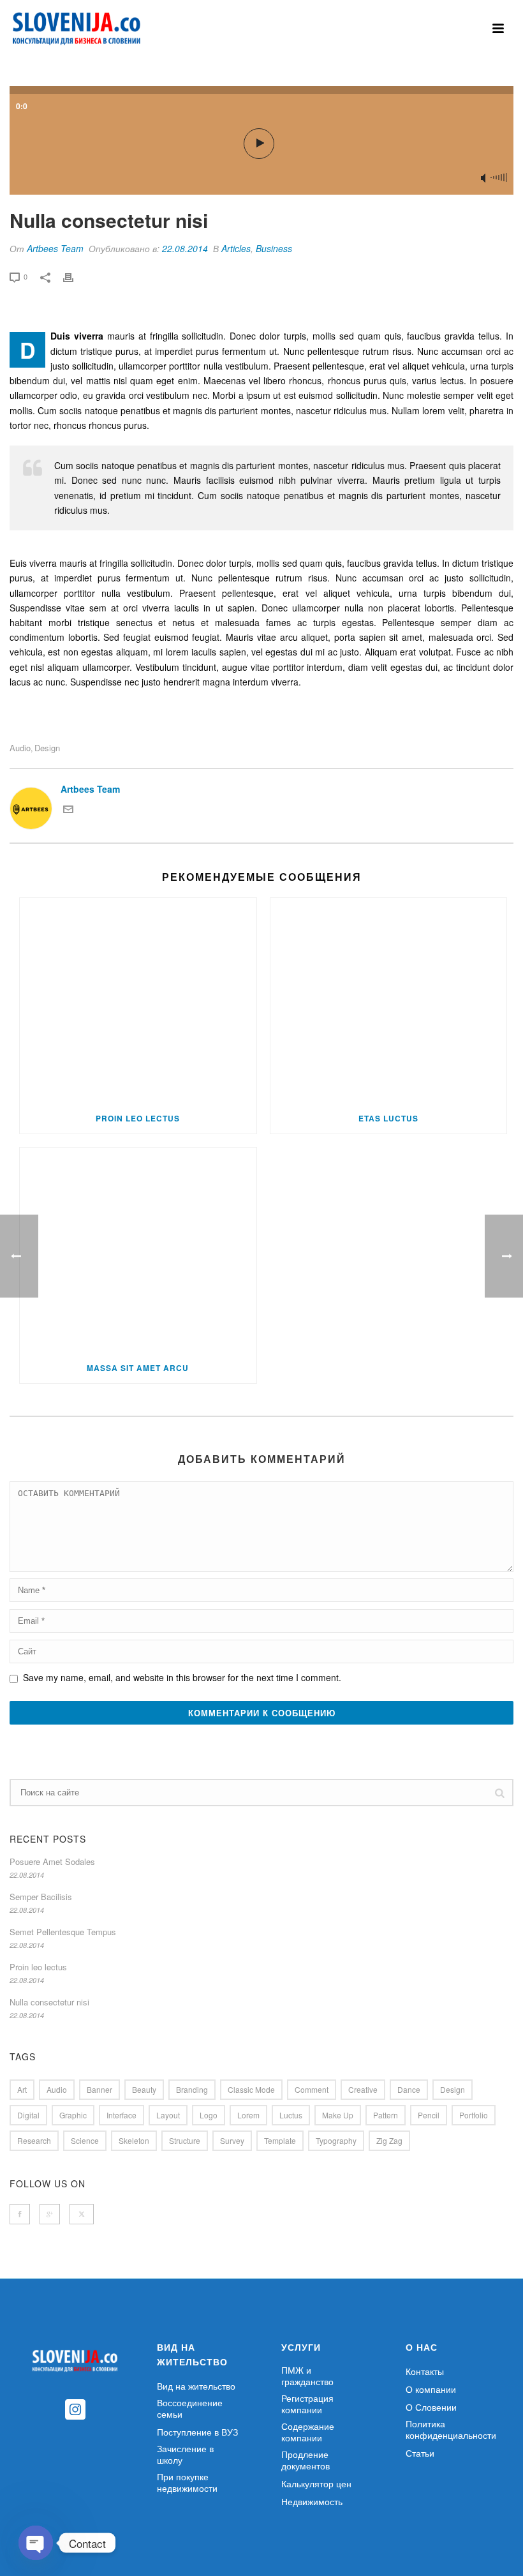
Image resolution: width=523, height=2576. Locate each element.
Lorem (248, 2115)
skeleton (134, 2140)
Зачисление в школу (185, 2454)
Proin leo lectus (138, 1118)
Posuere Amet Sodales (52, 1862)
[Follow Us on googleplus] (50, 2214)
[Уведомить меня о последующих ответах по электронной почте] (68, 811)
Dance (409, 2089)
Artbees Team (55, 248)
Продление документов (306, 2460)
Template (280, 2140)
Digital (28, 2115)
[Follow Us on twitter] (82, 2214)
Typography (336, 2140)
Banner (99, 2089)
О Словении (431, 2407)
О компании (431, 2389)
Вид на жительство (196, 2386)
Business (274, 248)
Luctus (291, 2115)
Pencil (429, 2115)
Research (34, 2140)
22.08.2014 (185, 248)
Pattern (386, 2115)
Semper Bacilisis (41, 1897)
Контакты (425, 2371)
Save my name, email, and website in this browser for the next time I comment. (182, 1677)
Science (85, 2140)
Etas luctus (388, 1118)
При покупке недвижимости (187, 2482)
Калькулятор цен (316, 2483)
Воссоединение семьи (190, 2408)
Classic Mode (251, 2089)
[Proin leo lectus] (138, 1000)
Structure (185, 2140)
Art (22, 2089)
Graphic (73, 2115)
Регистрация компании (307, 2404)
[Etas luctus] (389, 1000)
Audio (20, 748)
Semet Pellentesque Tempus (63, 1932)
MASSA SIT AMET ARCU (138, 1368)
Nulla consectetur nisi (49, 2002)
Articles (236, 248)
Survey (232, 2140)
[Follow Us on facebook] (20, 2214)
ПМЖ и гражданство (307, 2376)
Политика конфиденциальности (451, 2429)
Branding (192, 2089)
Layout (168, 2115)
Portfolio (474, 2115)
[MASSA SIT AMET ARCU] (138, 1250)
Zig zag (389, 2140)
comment (312, 2089)
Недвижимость (312, 2501)
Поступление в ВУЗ (197, 2432)
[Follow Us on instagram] (75, 2410)
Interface (122, 2115)
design (47, 748)
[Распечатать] (75, 276)
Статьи (420, 2453)
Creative (363, 2089)
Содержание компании (308, 2432)
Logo (209, 2115)
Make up (338, 2115)
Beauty (144, 2089)
